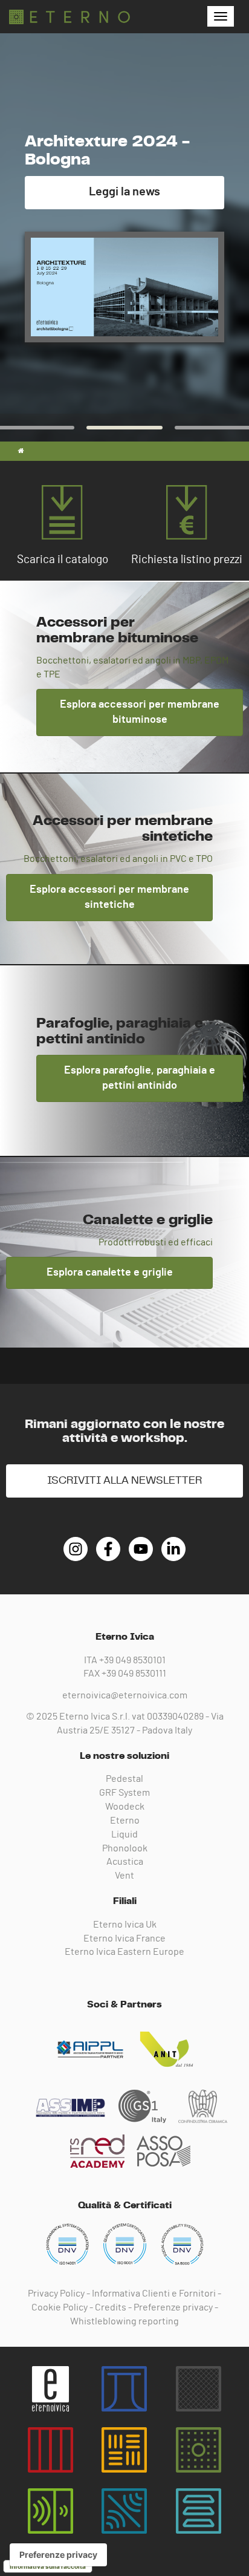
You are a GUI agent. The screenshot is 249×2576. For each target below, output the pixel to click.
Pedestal (124, 1779)
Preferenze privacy (173, 2307)
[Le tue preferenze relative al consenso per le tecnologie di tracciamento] (58, 2555)
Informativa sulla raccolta (48, 2566)
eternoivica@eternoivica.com (125, 1695)
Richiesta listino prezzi (187, 560)
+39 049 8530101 (132, 1660)
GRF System (124, 1793)
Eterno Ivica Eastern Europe (124, 1952)
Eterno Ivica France (124, 1939)
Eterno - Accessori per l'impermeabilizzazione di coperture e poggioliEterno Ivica (70, 17)
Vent (124, 1876)
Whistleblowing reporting (124, 2321)
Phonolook (125, 1848)
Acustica (125, 1862)
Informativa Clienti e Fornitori (154, 2294)
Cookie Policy (60, 2307)
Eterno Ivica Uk (125, 1925)
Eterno (125, 1821)
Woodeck (125, 1807)
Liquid (124, 1834)
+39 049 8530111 (134, 1674)
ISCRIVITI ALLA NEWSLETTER (124, 1481)
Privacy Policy (56, 2294)
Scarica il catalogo (63, 560)
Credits (111, 2307)
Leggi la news (124, 192)
